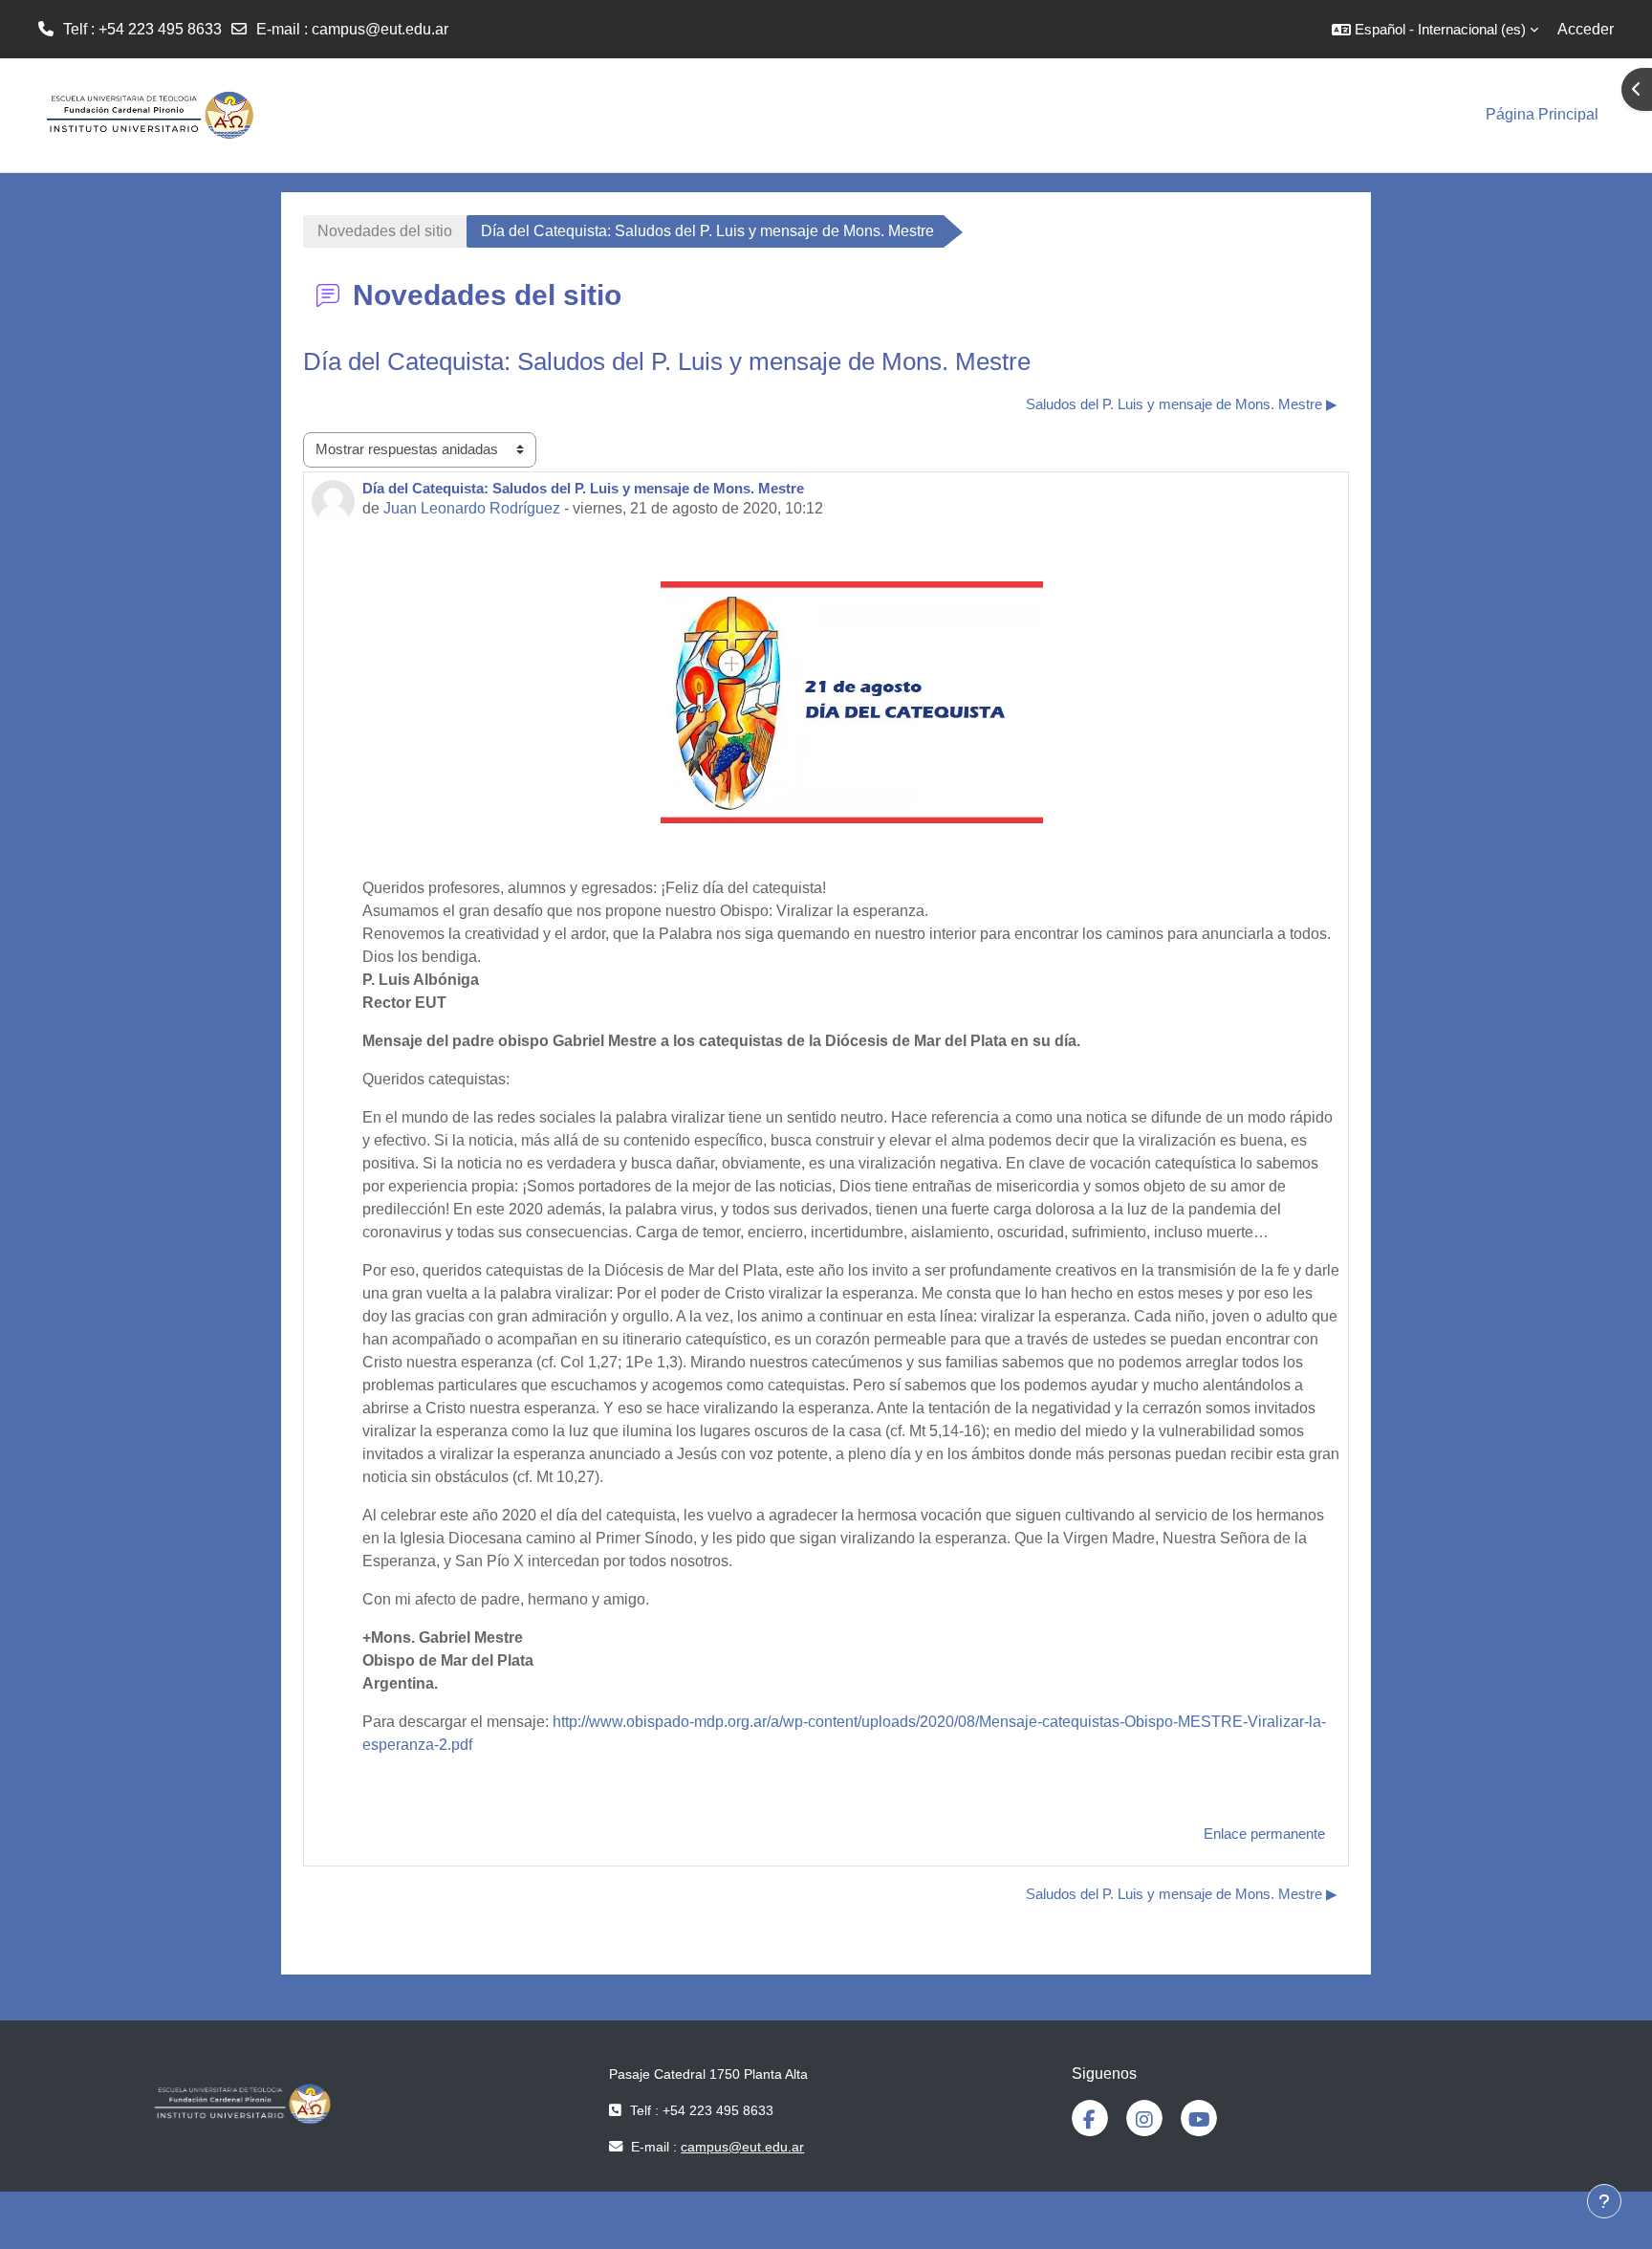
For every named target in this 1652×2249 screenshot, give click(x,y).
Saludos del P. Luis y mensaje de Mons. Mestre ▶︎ (1182, 404)
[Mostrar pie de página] (1604, 2201)
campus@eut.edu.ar (380, 29)
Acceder (1586, 29)
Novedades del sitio (385, 231)
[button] (1435, 29)
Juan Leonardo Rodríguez (472, 508)
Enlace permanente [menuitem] (1264, 1834)
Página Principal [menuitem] (1542, 114)
